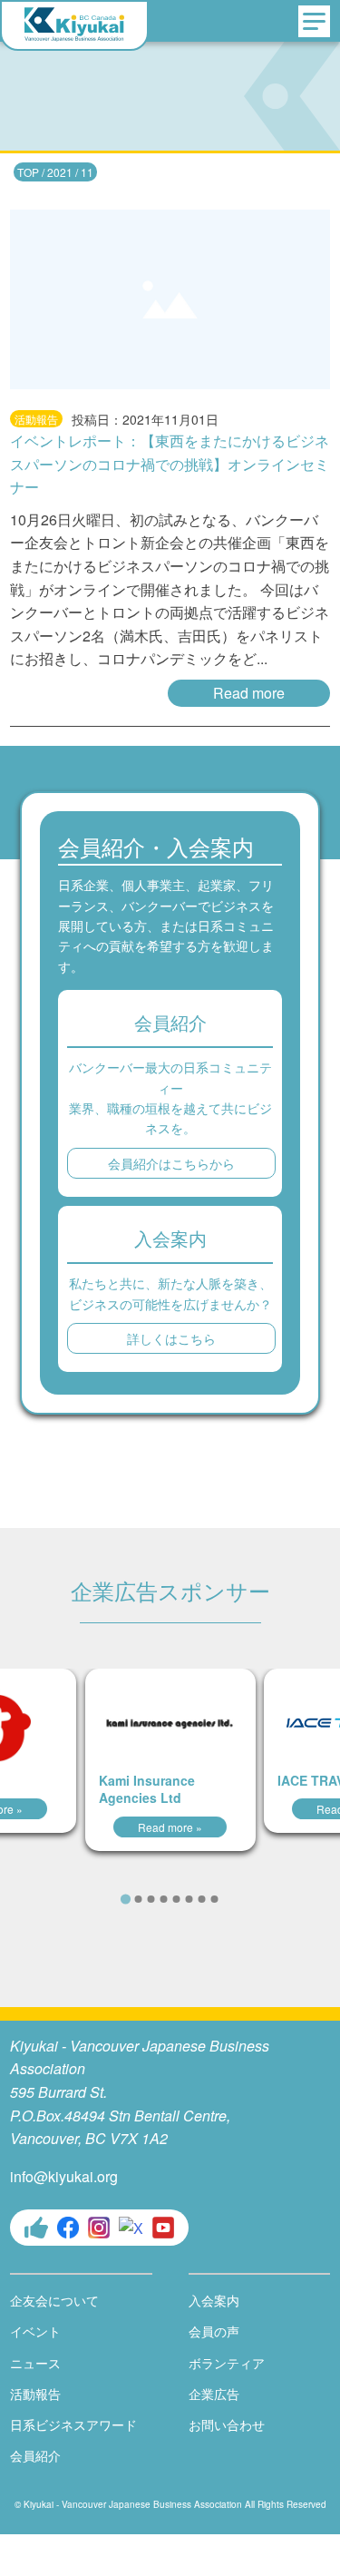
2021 (60, 172)
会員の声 (214, 2331)
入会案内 (214, 2300)
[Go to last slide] (100, 1897)
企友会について (54, 2300)
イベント (35, 2331)
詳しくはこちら (171, 1338)
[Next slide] (240, 1897)
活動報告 (35, 2394)
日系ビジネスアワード (73, 2424)
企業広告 (214, 2394)
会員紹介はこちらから (171, 1163)
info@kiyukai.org (64, 2176)
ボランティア (227, 2363)
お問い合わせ (227, 2424)
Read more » (170, 1827)
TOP (28, 172)
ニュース (35, 2363)
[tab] (126, 1899)
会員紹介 (35, 2455)
